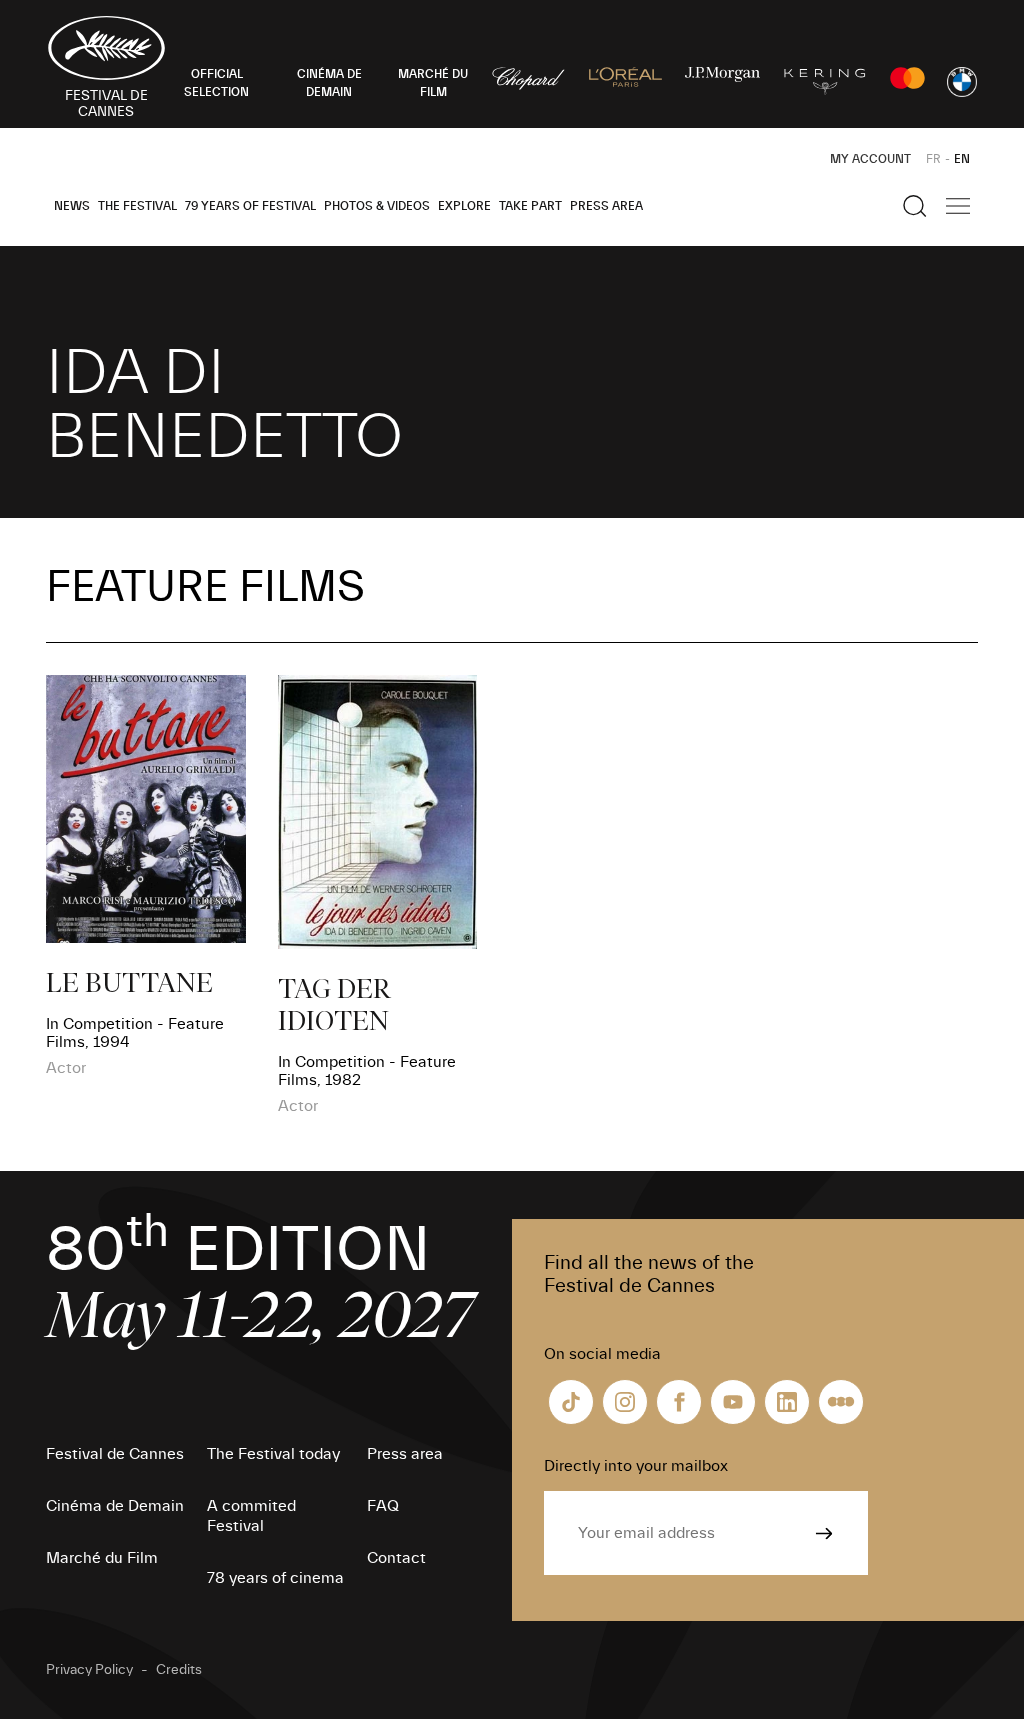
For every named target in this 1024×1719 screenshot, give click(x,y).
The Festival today (273, 1454)
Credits (179, 1670)
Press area (606, 206)
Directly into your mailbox (636, 1466)
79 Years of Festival (250, 206)
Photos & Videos (377, 206)
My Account (870, 159)
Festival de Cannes (115, 1454)
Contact (396, 1558)
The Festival (137, 206)
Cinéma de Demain (115, 1506)
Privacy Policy (89, 1670)
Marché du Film (102, 1558)
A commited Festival (251, 1516)
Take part (530, 206)
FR (933, 159)
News (72, 206)
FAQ (383, 1506)
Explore (464, 206)
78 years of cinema (275, 1578)
